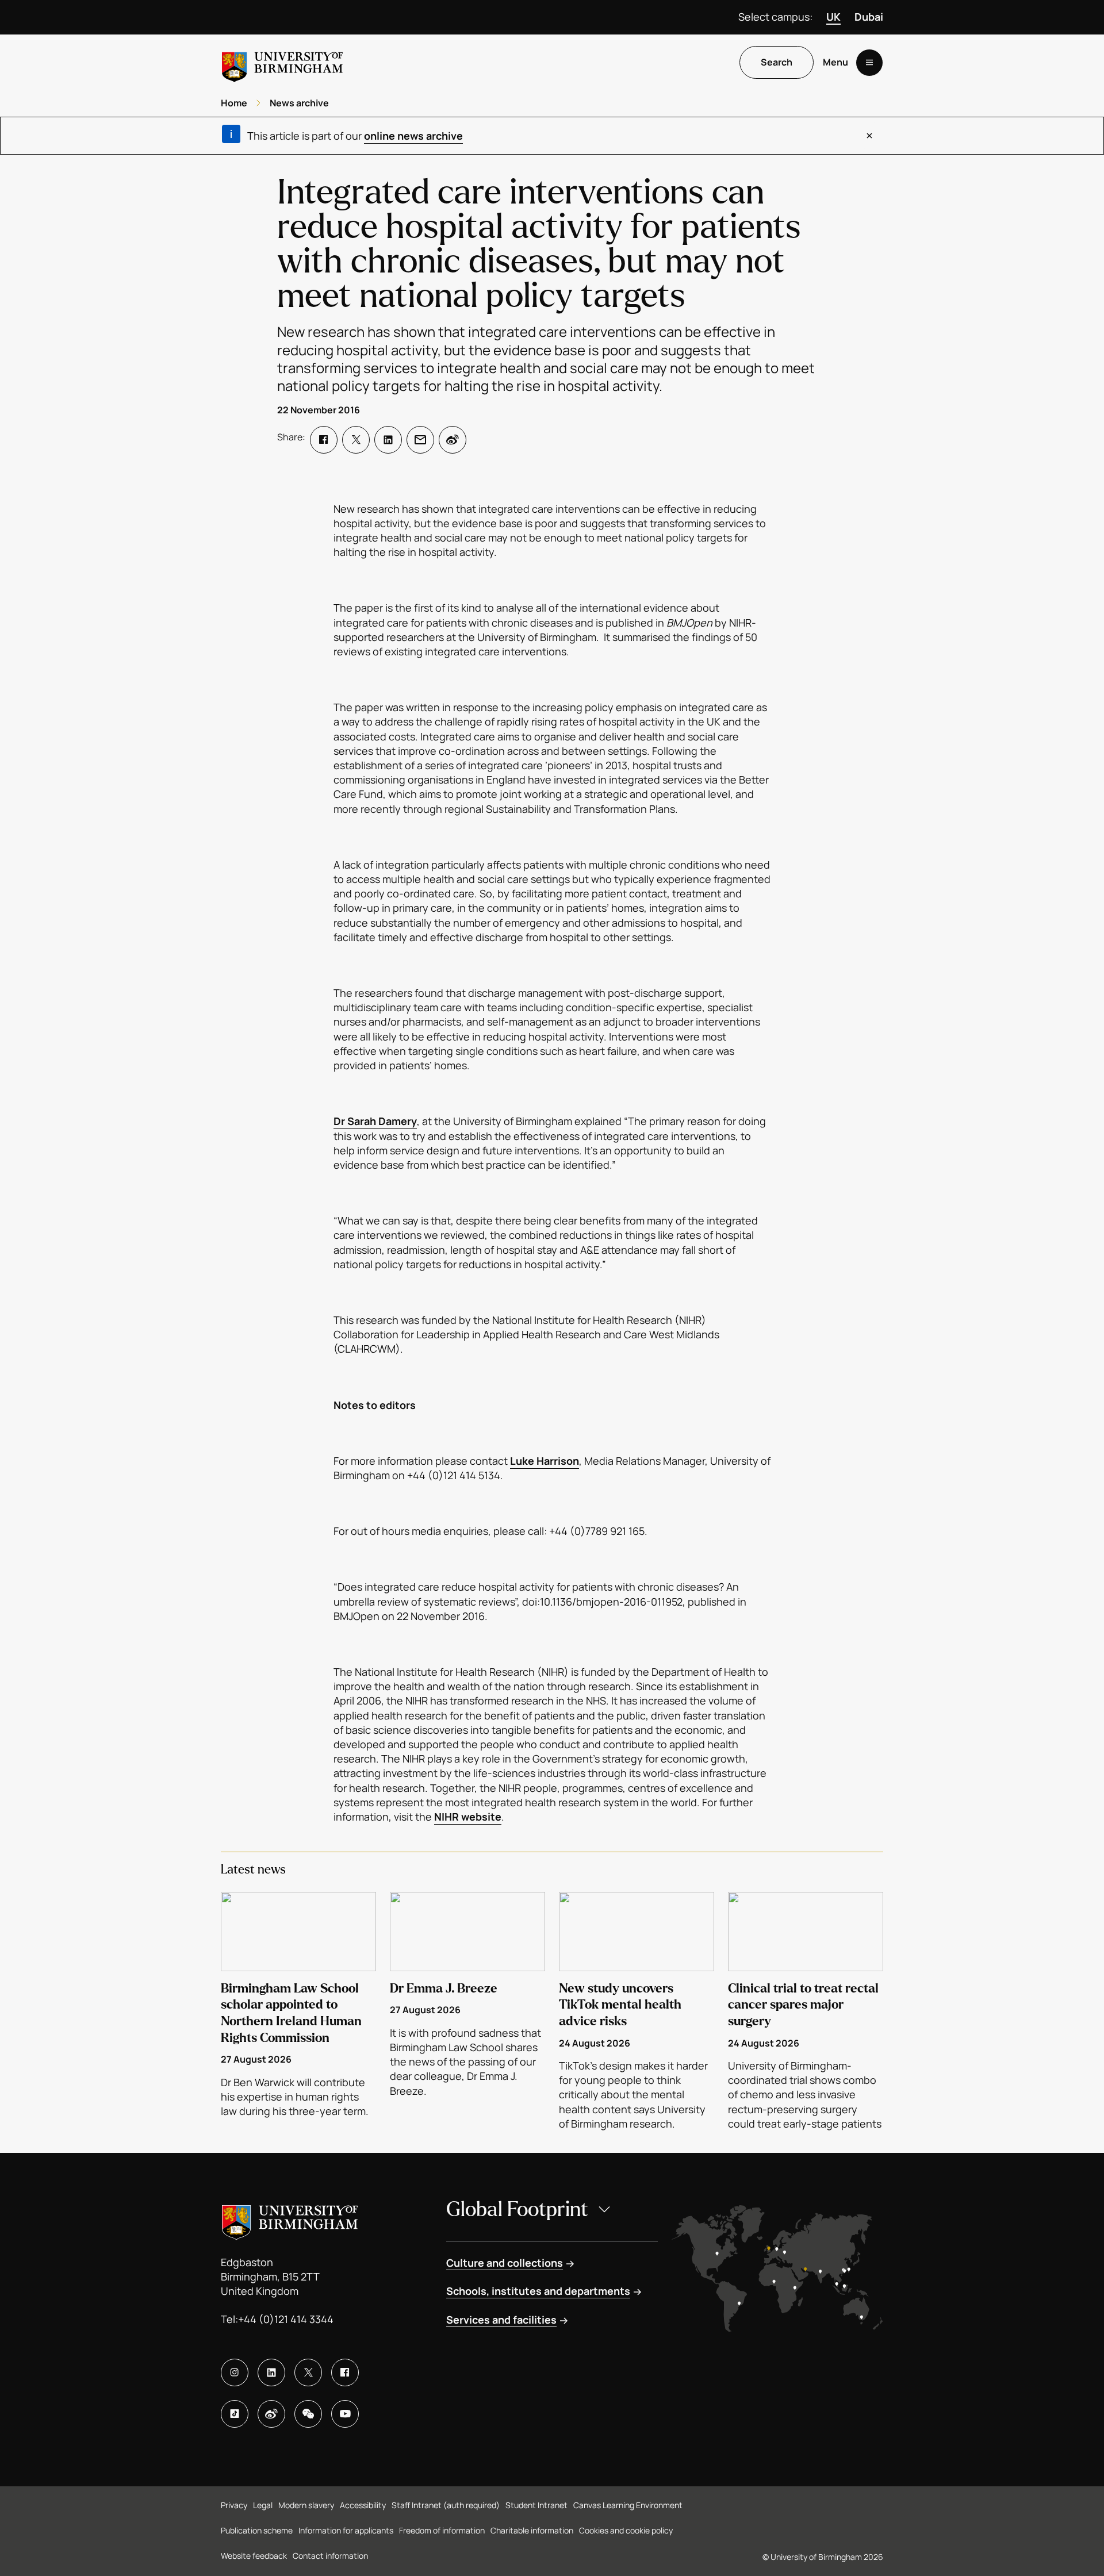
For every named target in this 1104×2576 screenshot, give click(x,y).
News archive (299, 103)
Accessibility (363, 2505)
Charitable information (532, 2530)
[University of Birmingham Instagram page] (235, 2372)
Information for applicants (346, 2530)
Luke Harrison (545, 1461)
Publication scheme (257, 2530)
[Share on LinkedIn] (388, 440)
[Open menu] (869, 63)
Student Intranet (536, 2505)
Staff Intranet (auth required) (446, 2505)
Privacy (234, 2505)
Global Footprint (517, 2210)
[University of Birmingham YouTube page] (345, 2414)
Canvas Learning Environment (628, 2505)
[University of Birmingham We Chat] (308, 2414)
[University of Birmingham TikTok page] (235, 2414)
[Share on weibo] (453, 440)
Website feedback (254, 2556)
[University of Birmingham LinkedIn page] (271, 2372)
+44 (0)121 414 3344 (286, 2319)
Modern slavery (306, 2505)
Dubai (869, 17)
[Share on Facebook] (324, 440)
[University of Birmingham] (282, 62)
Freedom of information (442, 2530)
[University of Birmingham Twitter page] (308, 2372)
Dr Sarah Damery (375, 1121)
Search (777, 63)
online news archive (413, 136)
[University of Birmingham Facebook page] (345, 2372)
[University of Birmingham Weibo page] (271, 2414)
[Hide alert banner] (869, 136)
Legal (263, 2505)
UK (833, 17)
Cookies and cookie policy (626, 2530)
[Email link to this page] (420, 440)
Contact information (330, 2556)
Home (234, 103)
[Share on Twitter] (356, 440)
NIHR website (468, 1817)
